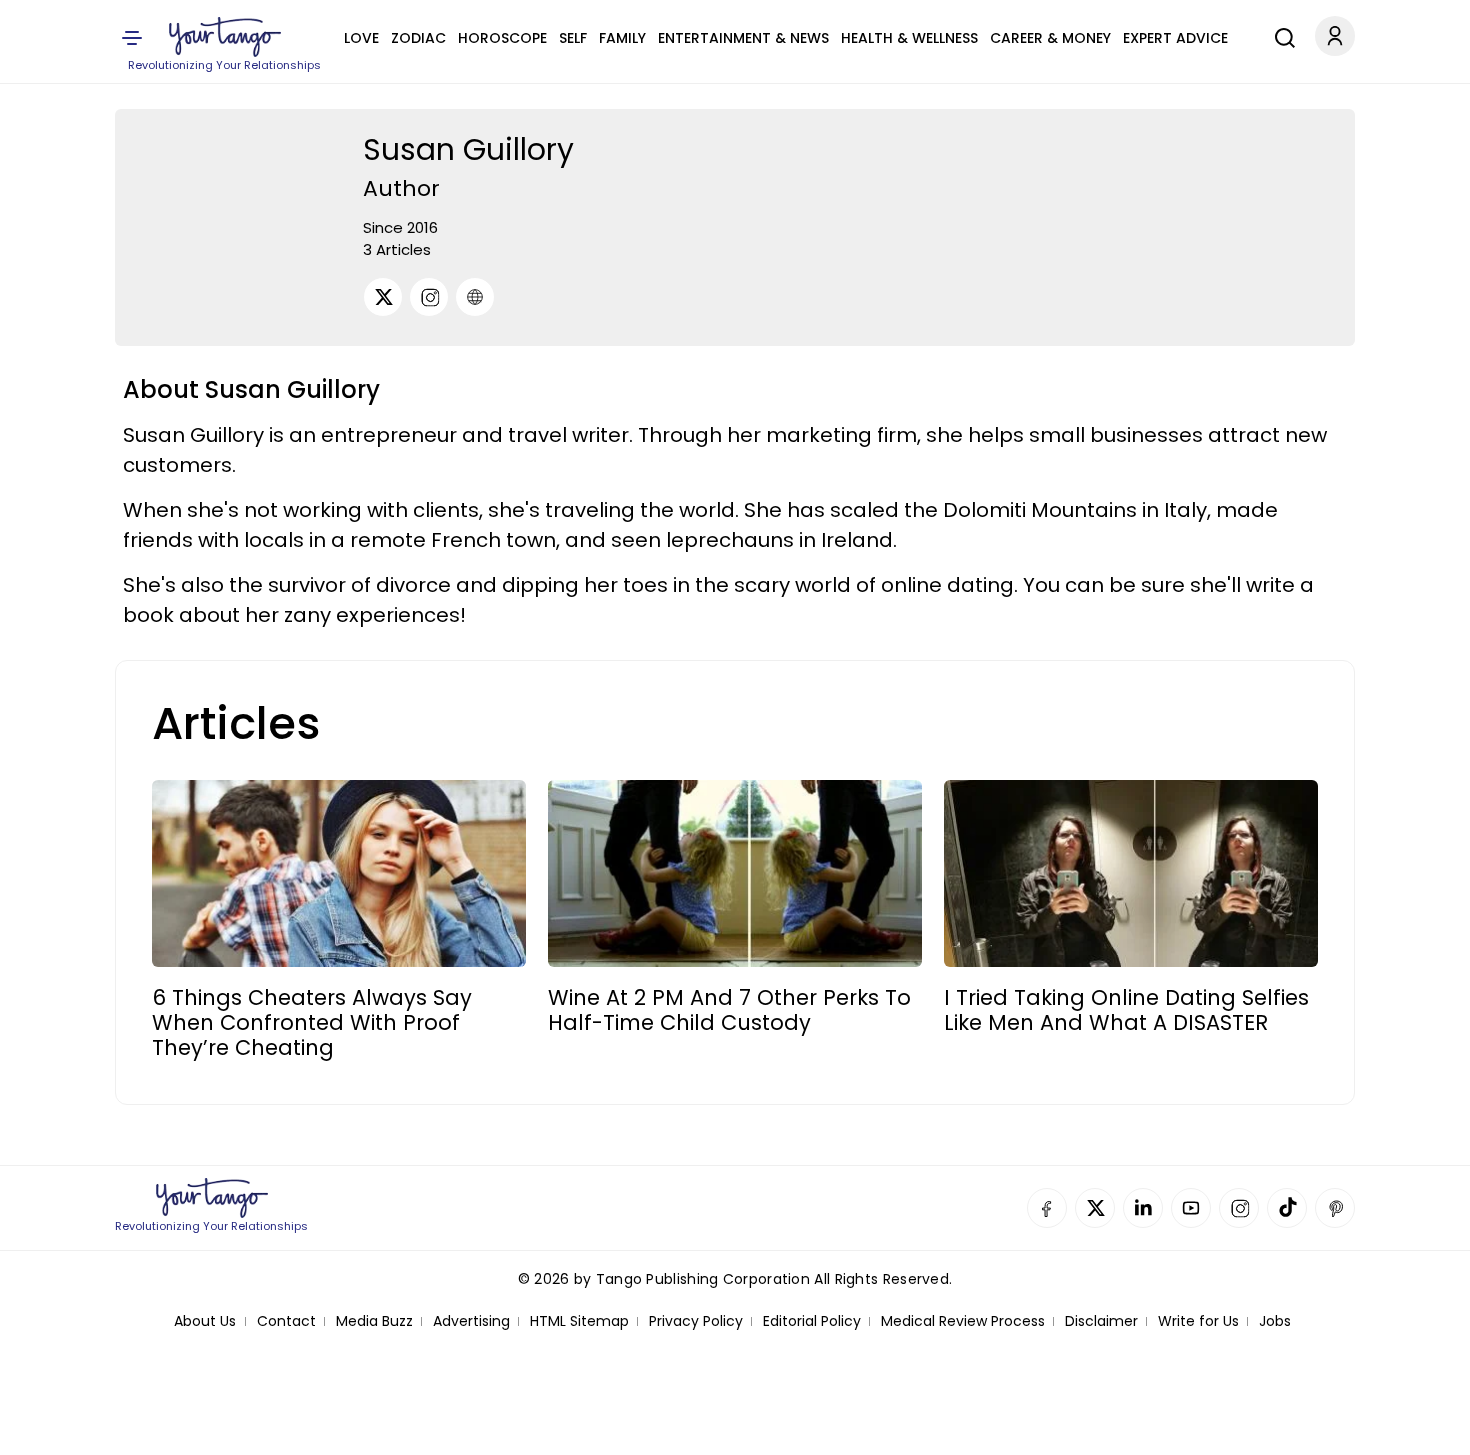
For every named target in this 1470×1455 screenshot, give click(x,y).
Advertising (471, 1321)
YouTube (1191, 1208)
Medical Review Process (963, 1321)
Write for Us (1198, 1321)
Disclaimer (1101, 1321)
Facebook (1047, 1208)
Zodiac (418, 38)
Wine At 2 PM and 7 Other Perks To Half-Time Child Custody (729, 1010)
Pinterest (1335, 1208)
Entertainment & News (743, 38)
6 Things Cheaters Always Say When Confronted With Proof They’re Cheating (312, 1023)
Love (361, 38)
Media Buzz (374, 1321)
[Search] (1280, 35)
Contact (286, 1321)
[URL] (475, 297)
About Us (205, 1321)
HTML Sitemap (579, 1321)
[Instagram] (429, 297)
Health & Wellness (909, 38)
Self (573, 38)
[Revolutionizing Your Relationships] (225, 37)
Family (622, 38)
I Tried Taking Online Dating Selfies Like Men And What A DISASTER (1126, 1010)
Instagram (1239, 1208)
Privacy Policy (696, 1321)
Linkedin (1143, 1208)
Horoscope (502, 38)
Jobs (1275, 1321)
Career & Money (1050, 38)
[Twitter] (383, 297)
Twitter (1095, 1208)
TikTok (1287, 1208)
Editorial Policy (812, 1321)
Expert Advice (1175, 38)
